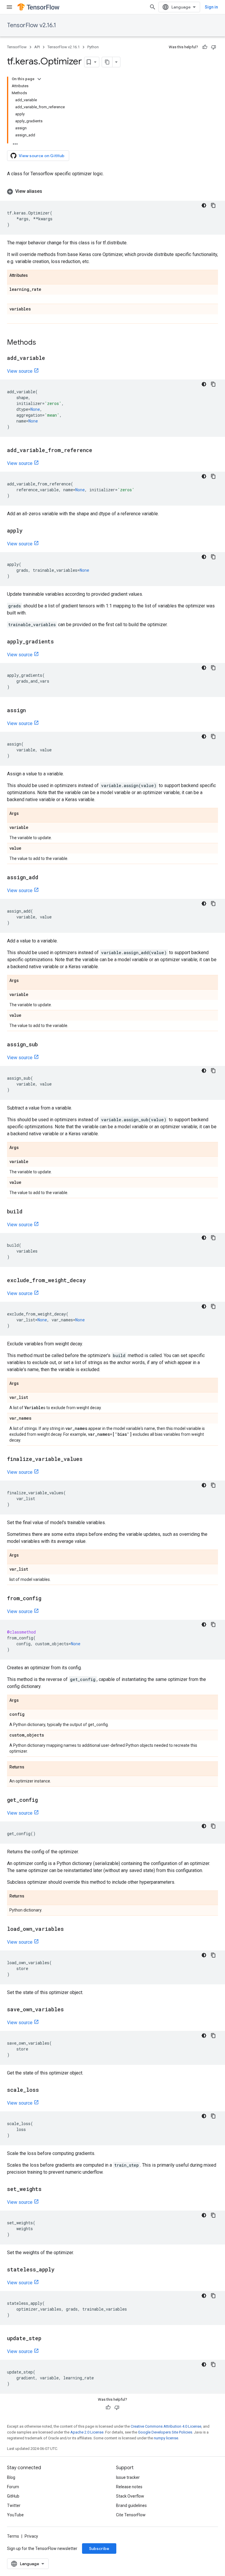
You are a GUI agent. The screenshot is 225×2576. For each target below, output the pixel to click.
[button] (112, 191)
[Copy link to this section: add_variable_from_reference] (98, 451)
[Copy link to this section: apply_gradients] (60, 642)
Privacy (31, 2536)
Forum (13, 2487)
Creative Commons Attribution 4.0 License (166, 2426)
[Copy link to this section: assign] (32, 711)
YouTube (15, 2515)
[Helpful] (205, 47)
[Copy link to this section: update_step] (47, 2339)
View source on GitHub (42, 156)
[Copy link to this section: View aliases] (48, 191)
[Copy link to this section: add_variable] (51, 358)
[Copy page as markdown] (107, 62)
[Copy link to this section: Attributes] (34, 276)
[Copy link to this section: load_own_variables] (70, 1929)
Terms (13, 2536)
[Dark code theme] (204, 205)
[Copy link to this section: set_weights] (47, 2189)
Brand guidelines (131, 2505)
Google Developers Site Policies (165, 2432)
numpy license (166, 2438)
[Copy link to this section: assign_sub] (44, 1045)
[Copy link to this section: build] (28, 1212)
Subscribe (99, 2548)
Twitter (14, 2505)
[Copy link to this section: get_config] (44, 1800)
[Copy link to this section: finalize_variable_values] (88, 1459)
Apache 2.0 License (87, 2432)
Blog (11, 2477)
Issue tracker (128, 2477)
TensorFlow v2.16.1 (31, 25)
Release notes (129, 2487)
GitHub (13, 2496)
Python (93, 47)
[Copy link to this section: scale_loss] (45, 2090)
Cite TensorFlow (131, 2515)
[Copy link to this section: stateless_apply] (60, 2270)
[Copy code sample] (213, 205)
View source (20, 371)
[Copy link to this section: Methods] (42, 343)
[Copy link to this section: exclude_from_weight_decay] (92, 1281)
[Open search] (153, 7)
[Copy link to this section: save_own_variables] (70, 2010)
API (37, 47)
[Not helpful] (214, 47)
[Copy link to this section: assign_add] (44, 878)
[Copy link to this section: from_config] (47, 1599)
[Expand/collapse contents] (39, 79)
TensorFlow (17, 47)
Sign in (211, 7)
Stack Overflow (130, 2496)
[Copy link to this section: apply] (28, 531)
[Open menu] (9, 7)
